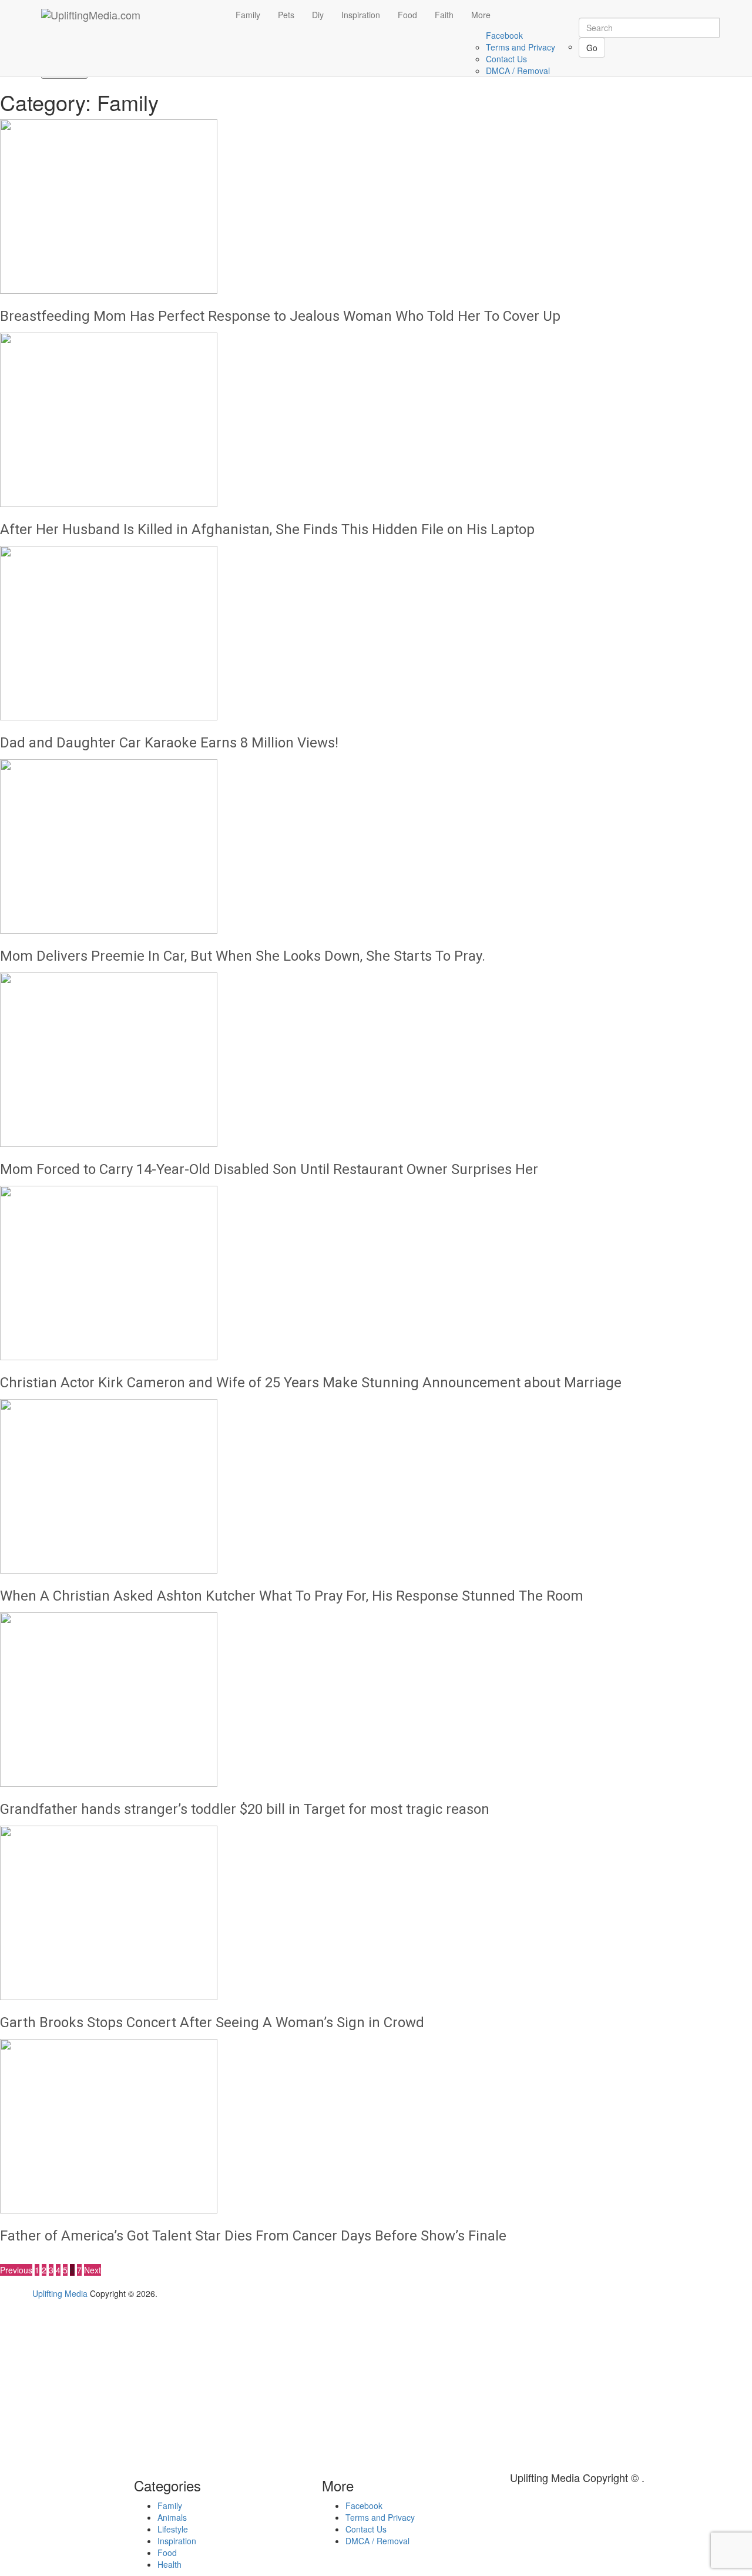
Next (93, 2270)
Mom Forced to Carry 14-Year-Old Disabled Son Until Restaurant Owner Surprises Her (269, 1169)
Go (592, 48)
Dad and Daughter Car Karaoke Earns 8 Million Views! (169, 743)
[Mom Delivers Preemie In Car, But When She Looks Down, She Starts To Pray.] (376, 846)
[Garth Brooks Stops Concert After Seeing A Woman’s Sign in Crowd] (376, 1913)
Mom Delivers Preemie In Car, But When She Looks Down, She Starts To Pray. (243, 956)
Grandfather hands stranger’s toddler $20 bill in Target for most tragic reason (245, 1809)
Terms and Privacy (521, 47)
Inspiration (361, 15)
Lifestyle (173, 2529)
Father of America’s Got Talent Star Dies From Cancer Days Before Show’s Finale (253, 2236)
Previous (16, 2270)
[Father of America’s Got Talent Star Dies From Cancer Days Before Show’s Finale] (376, 2126)
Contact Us (506, 59)
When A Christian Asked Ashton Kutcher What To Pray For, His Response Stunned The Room (292, 1596)
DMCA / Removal (518, 71)
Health (169, 2564)
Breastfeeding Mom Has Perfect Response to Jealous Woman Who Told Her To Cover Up (280, 316)
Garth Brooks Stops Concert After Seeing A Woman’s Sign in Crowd (212, 2022)
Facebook (504, 35)
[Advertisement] (99, 2382)
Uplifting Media (60, 2293)
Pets (286, 15)
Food (407, 15)
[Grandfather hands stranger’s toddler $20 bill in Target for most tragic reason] (376, 1700)
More (481, 15)
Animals (172, 2517)
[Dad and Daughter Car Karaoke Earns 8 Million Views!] (376, 633)
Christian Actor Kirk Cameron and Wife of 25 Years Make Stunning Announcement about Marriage (311, 1383)
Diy (318, 15)
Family (248, 15)
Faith (444, 15)
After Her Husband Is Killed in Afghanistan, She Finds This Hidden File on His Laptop (267, 529)
